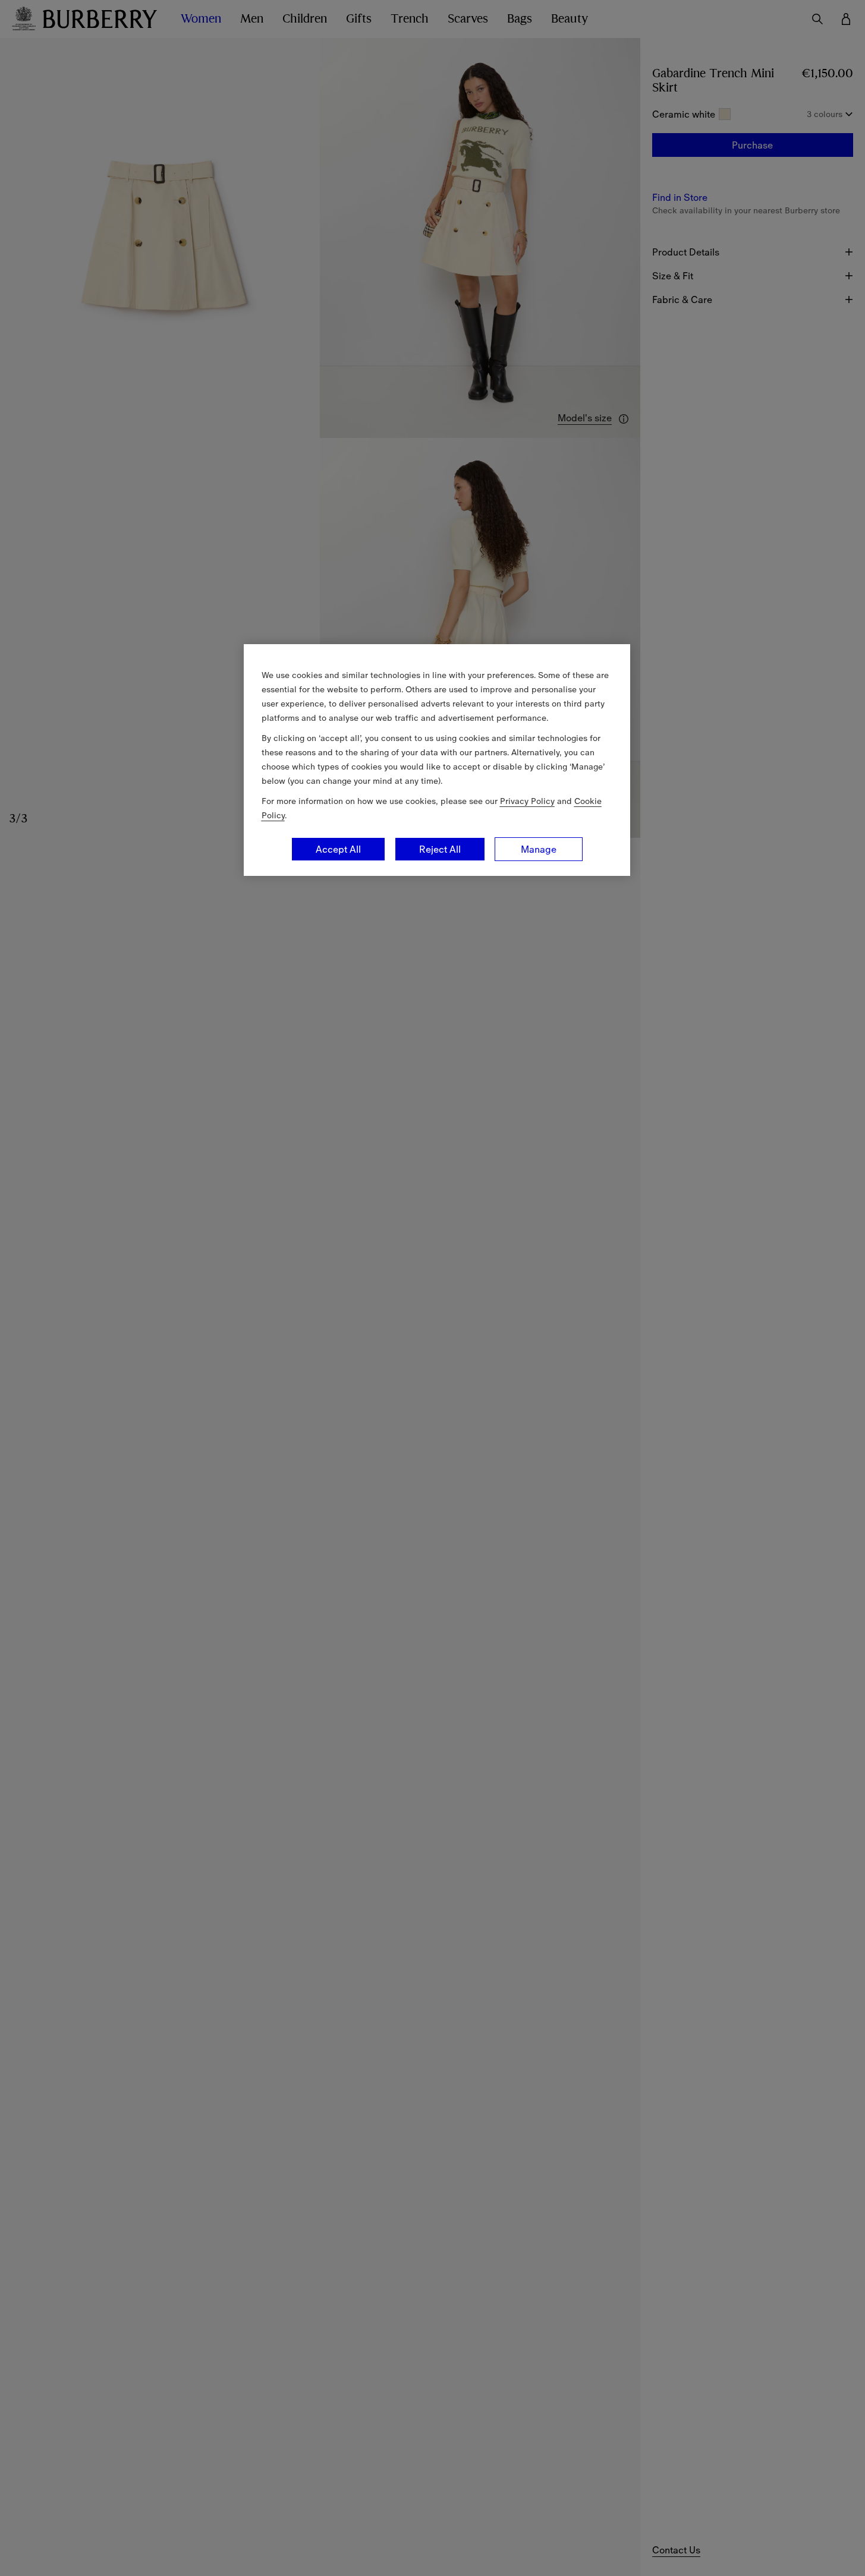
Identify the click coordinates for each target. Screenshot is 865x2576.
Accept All (338, 849)
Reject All (440, 849)
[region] (437, 760)
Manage (539, 849)
